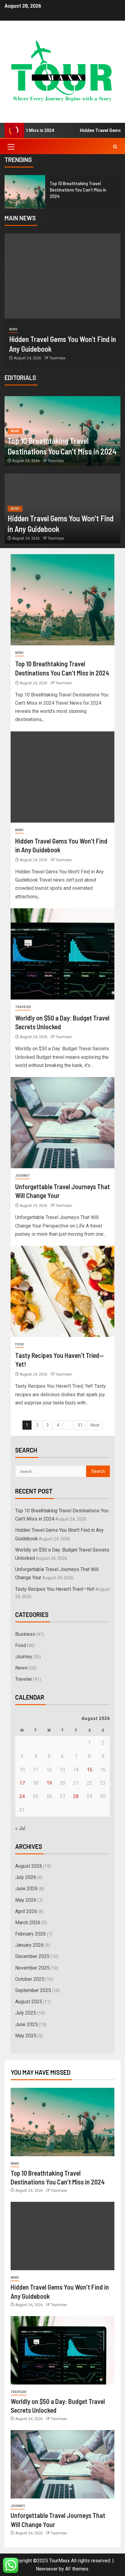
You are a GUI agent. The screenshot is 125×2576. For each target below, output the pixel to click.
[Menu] (11, 147)
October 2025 (30, 1979)
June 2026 (26, 1889)
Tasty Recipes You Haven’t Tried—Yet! (55, 1589)
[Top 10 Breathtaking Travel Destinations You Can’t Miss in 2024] (25, 192)
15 (90, 1770)
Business (25, 1634)
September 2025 (33, 1990)
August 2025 (29, 2002)
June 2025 (26, 2024)
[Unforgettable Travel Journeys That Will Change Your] (62, 1123)
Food (20, 1344)
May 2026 (26, 1900)
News (13, 329)
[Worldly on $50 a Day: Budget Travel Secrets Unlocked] (62, 954)
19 (49, 1783)
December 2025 (32, 1956)
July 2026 (26, 1877)
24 (22, 1796)
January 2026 (29, 1945)
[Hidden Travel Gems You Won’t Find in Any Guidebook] (62, 276)
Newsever (47, 2569)
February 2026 (30, 1934)
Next (95, 1425)
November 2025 (32, 1968)
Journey (22, 1176)
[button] (11, 147)
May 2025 (26, 2036)
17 (22, 1783)
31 (80, 1425)
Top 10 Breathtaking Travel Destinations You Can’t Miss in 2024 (78, 190)
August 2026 (29, 1866)
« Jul (20, 1828)
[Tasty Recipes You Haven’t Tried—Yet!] (62, 1291)
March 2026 (28, 1923)
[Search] (115, 147)
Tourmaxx (57, 358)
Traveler (23, 1007)
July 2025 (26, 2013)
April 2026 (26, 1911)
